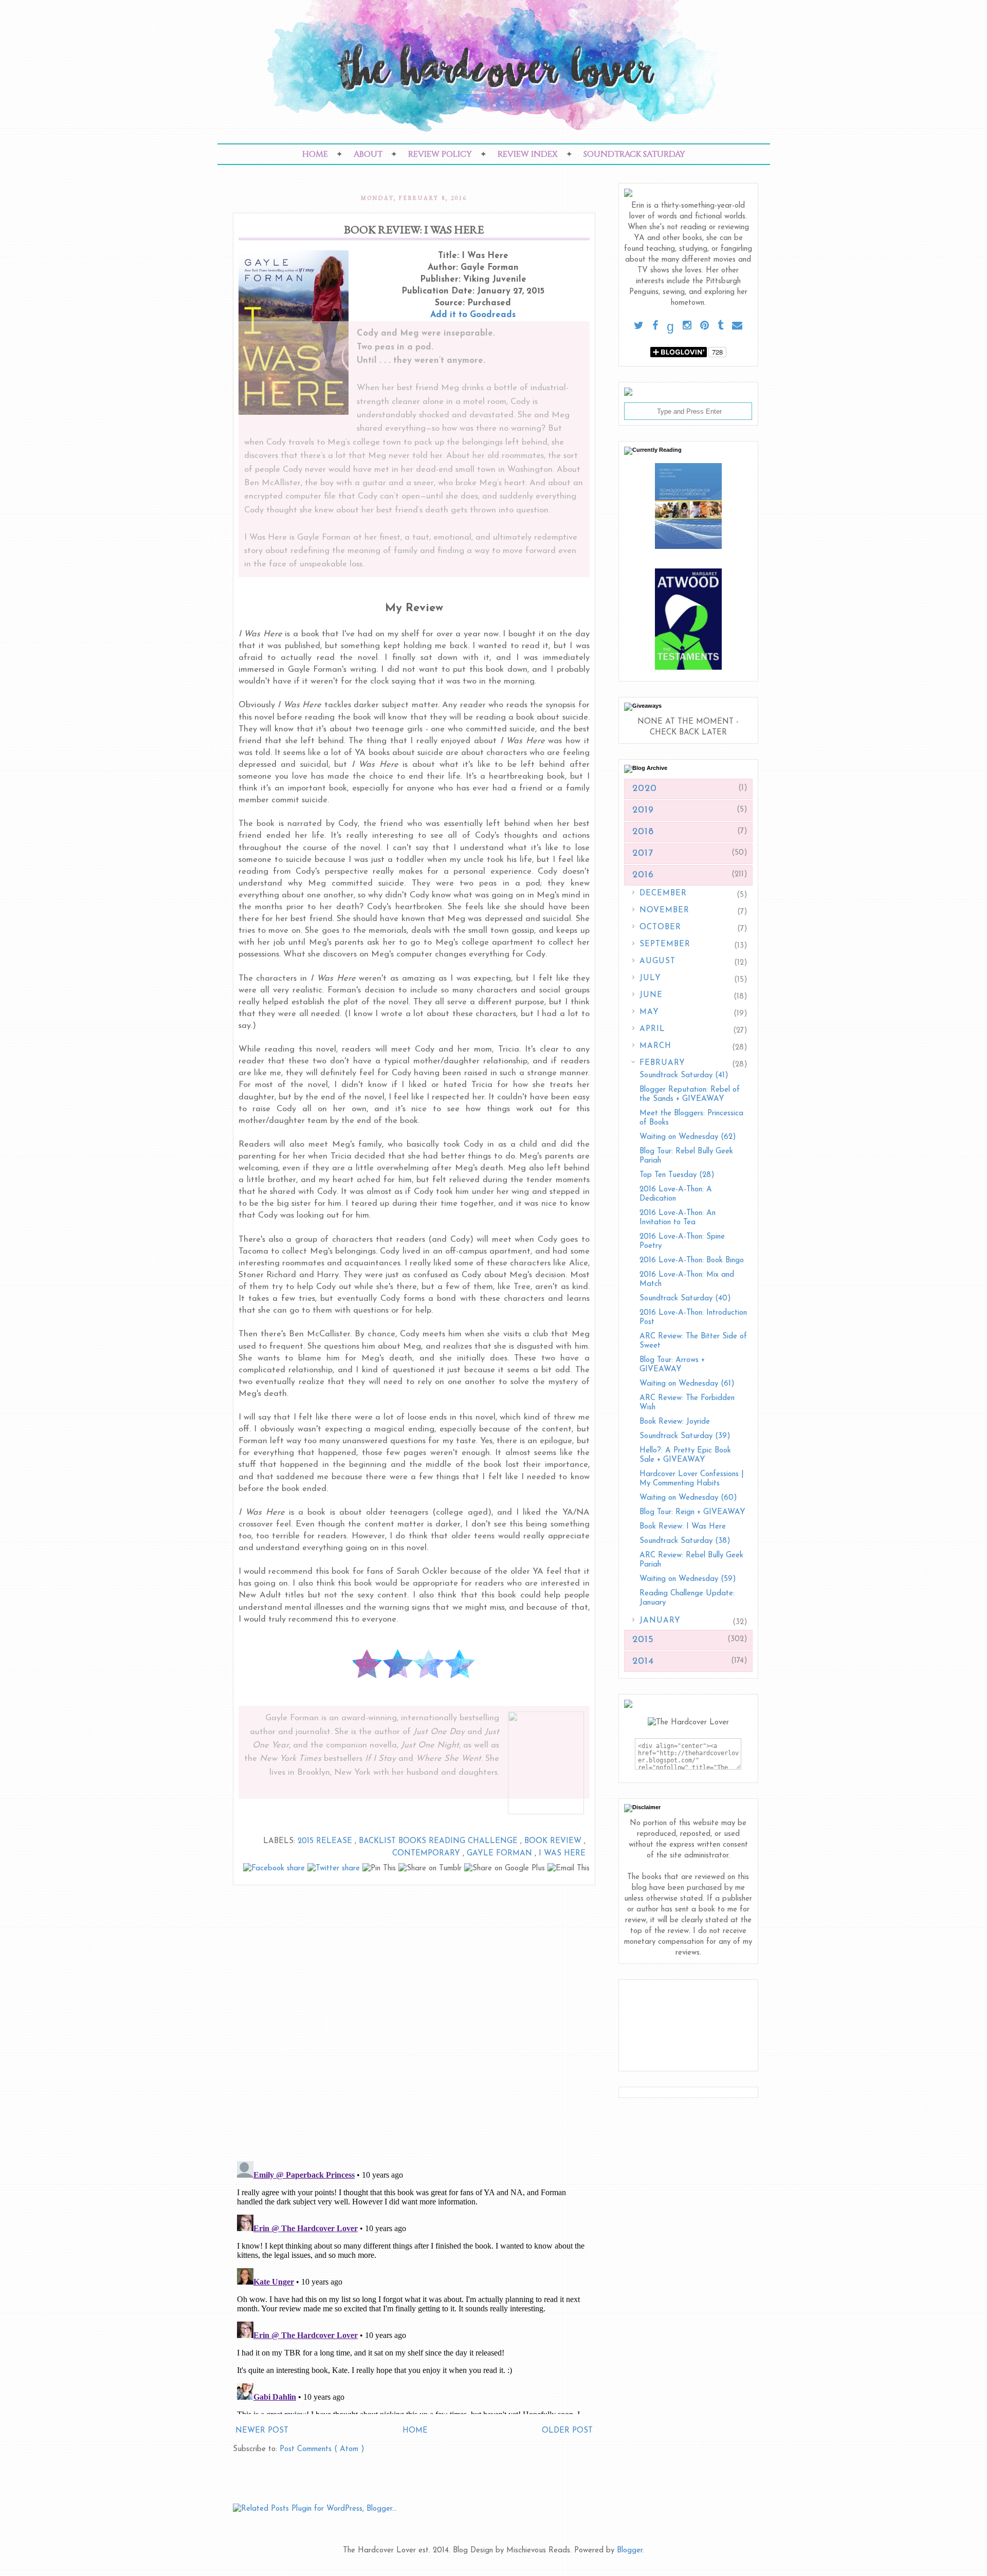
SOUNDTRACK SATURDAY (634, 154)
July (650, 978)
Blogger (630, 2551)
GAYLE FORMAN (501, 1854)
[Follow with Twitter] (639, 326)
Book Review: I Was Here (683, 1527)
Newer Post (262, 2431)
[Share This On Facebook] (275, 1869)
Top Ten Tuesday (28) (677, 1175)
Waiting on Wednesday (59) (688, 1579)
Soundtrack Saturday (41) (684, 1075)
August (657, 961)
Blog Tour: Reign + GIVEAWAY (692, 1512)
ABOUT (368, 154)
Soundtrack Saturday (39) (685, 1436)
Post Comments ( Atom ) (322, 2449)
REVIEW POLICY (440, 154)
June (651, 995)
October (660, 927)
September (665, 944)
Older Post (567, 2431)
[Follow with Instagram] (687, 326)
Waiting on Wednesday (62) (688, 1137)
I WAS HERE (562, 1854)
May (649, 1012)
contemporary (427, 1854)
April (652, 1029)
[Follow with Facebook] (655, 326)
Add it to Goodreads (473, 315)
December (663, 894)
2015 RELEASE (326, 1841)
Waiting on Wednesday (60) (688, 1498)
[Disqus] (414, 2019)
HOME (315, 154)
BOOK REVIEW (554, 1841)
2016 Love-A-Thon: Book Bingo (692, 1261)
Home (415, 2431)
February (662, 1063)
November (664, 910)
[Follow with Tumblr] (720, 326)
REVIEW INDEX (528, 154)
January (660, 1621)
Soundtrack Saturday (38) (685, 1541)
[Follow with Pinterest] (705, 326)
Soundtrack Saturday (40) (685, 1299)
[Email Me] (737, 326)
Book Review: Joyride (675, 1422)
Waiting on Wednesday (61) (687, 1384)
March (655, 1046)
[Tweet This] (335, 1869)
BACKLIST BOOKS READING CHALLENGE (440, 1841)
